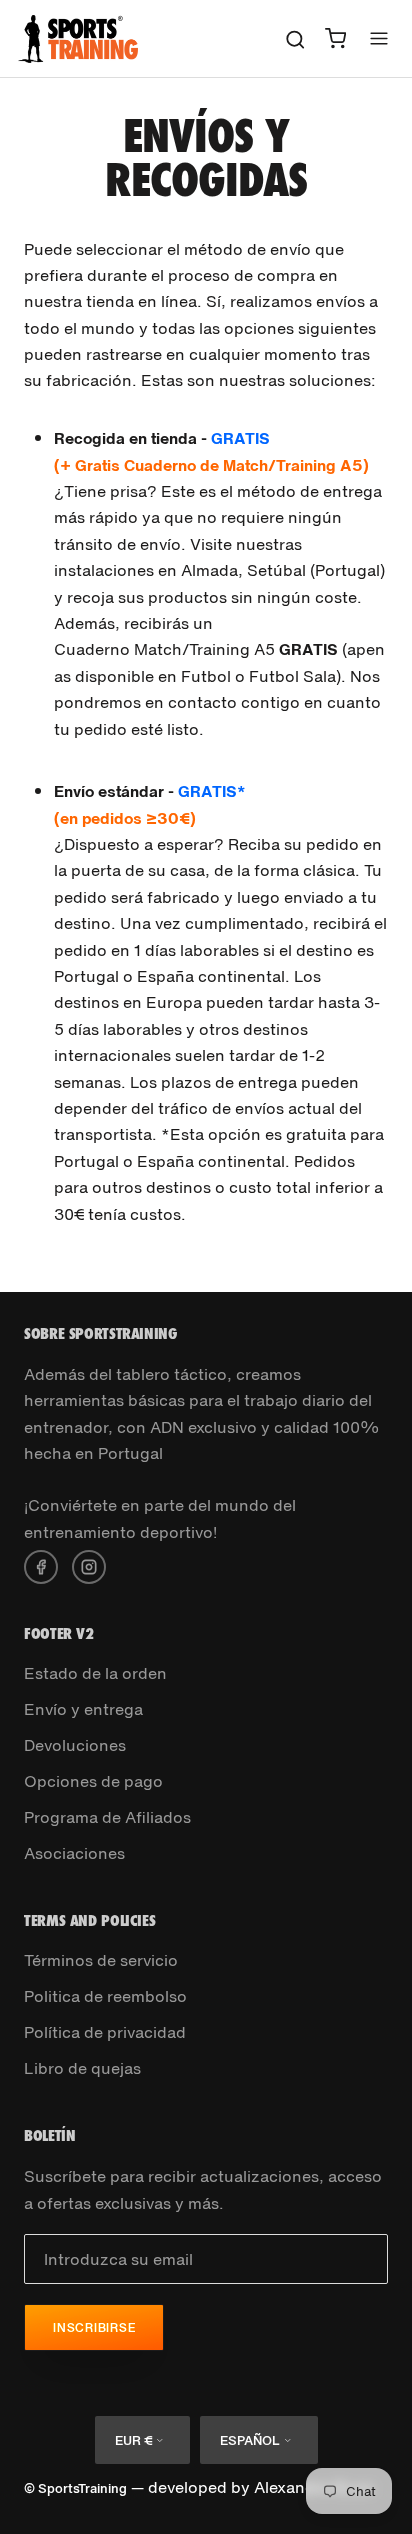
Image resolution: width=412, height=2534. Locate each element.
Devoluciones (75, 1745)
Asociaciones (74, 1853)
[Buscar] (295, 38)
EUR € (133, 2440)
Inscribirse (94, 2327)
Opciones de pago (93, 1781)
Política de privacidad (105, 2032)
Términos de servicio (101, 1960)
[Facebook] (41, 1565)
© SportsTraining (75, 2488)
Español (250, 2440)
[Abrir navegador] (379, 38)
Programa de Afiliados (107, 1817)
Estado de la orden (95, 1673)
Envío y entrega (83, 1709)
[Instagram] (89, 1565)
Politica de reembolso (105, 1996)
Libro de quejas (82, 2068)
